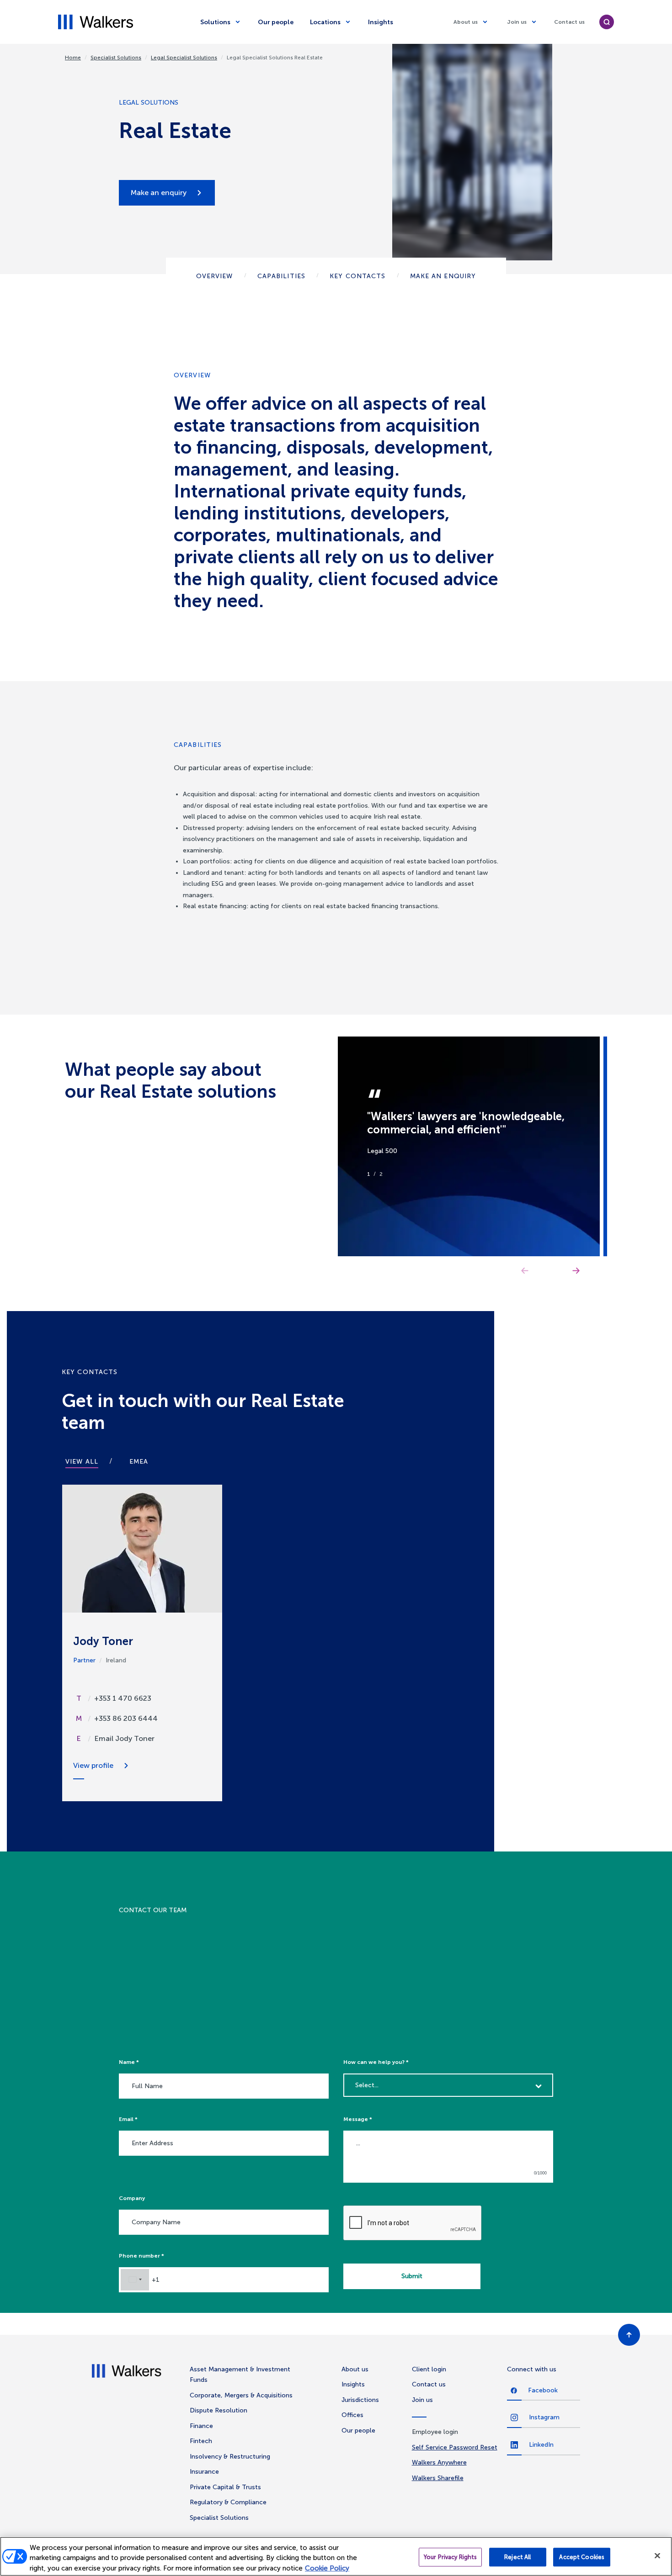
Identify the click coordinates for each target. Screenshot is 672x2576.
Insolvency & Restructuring (230, 2457)
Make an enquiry (159, 193)
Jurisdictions (360, 2400)
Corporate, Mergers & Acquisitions (241, 2395)
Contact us (569, 22)
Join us (517, 22)
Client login (429, 2369)
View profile (93, 1765)
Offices (352, 2415)
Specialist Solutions (116, 58)
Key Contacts (357, 276)
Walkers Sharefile (438, 2478)
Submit (412, 2276)
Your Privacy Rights (450, 2557)
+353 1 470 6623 (123, 1698)
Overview (215, 276)
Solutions (215, 22)
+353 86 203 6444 (126, 1718)
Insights (381, 22)
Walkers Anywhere (439, 2462)
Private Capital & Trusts (225, 2487)
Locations (325, 22)
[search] (607, 22)
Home (73, 58)
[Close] (657, 2555)
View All (82, 1462)
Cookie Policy (327, 2568)
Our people (276, 22)
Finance (201, 2426)
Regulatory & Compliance (228, 2502)
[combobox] (135, 2280)
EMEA (139, 1462)
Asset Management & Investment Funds (240, 2375)
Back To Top (629, 2335)
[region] (336, 2556)
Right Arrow (576, 1271)
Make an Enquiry (443, 276)
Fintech (201, 2441)
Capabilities (281, 276)
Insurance (204, 2472)
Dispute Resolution (219, 2410)
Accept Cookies (582, 2557)
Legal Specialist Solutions (184, 58)
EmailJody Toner (124, 1738)
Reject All (517, 2557)
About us (466, 22)
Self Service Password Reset (455, 2447)
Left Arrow (525, 1271)
